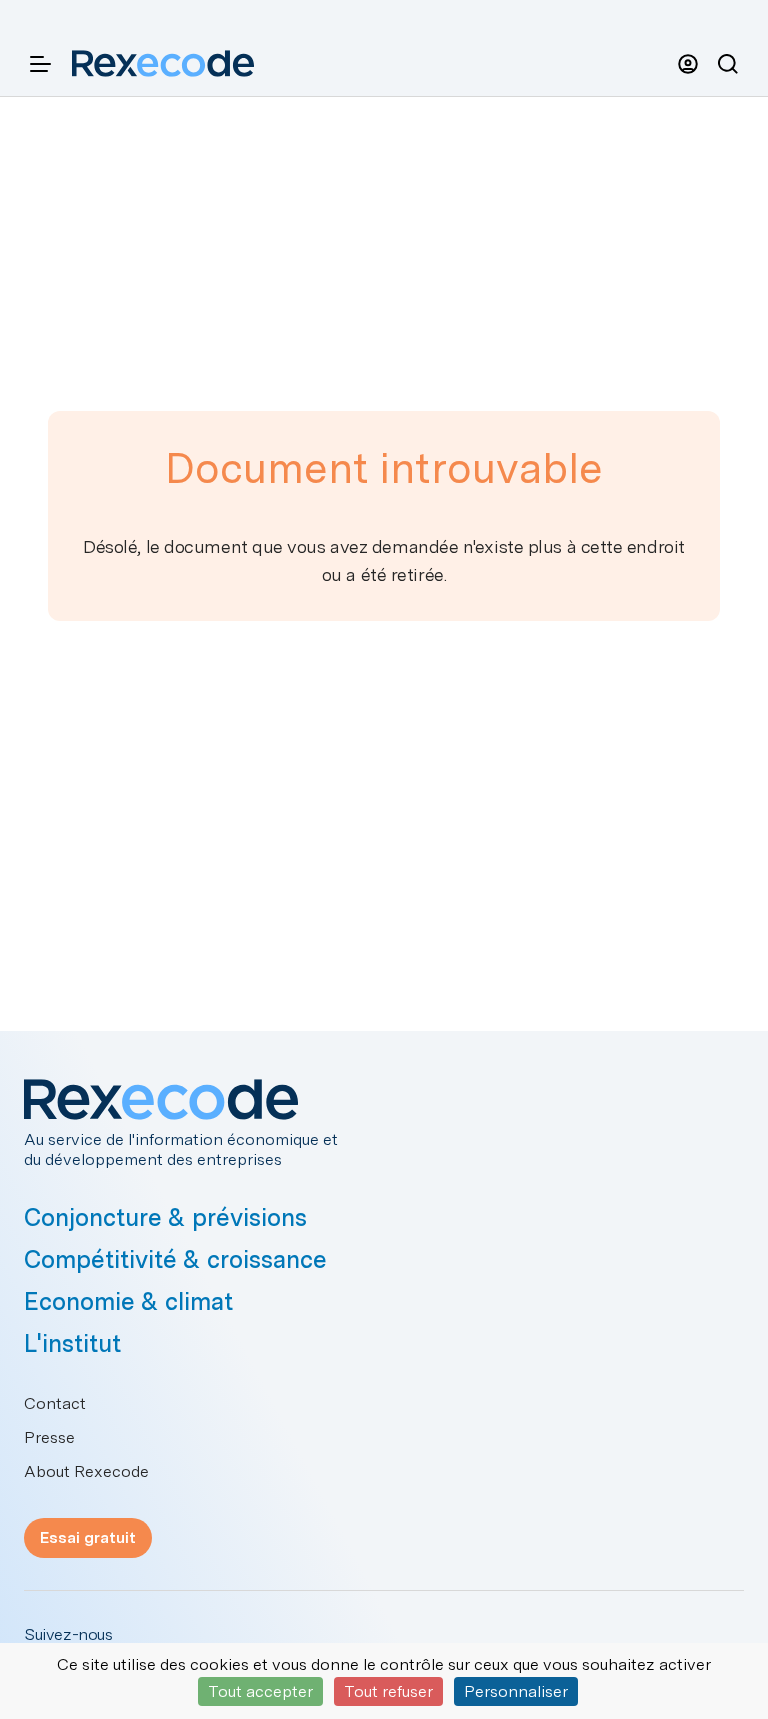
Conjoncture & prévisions (165, 1217)
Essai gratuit (88, 1537)
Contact (55, 1403)
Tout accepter (260, 1691)
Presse (49, 1437)
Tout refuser (388, 1691)
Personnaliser (516, 1691)
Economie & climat (128, 1301)
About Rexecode (86, 1471)
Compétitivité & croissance (175, 1259)
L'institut (72, 1343)
